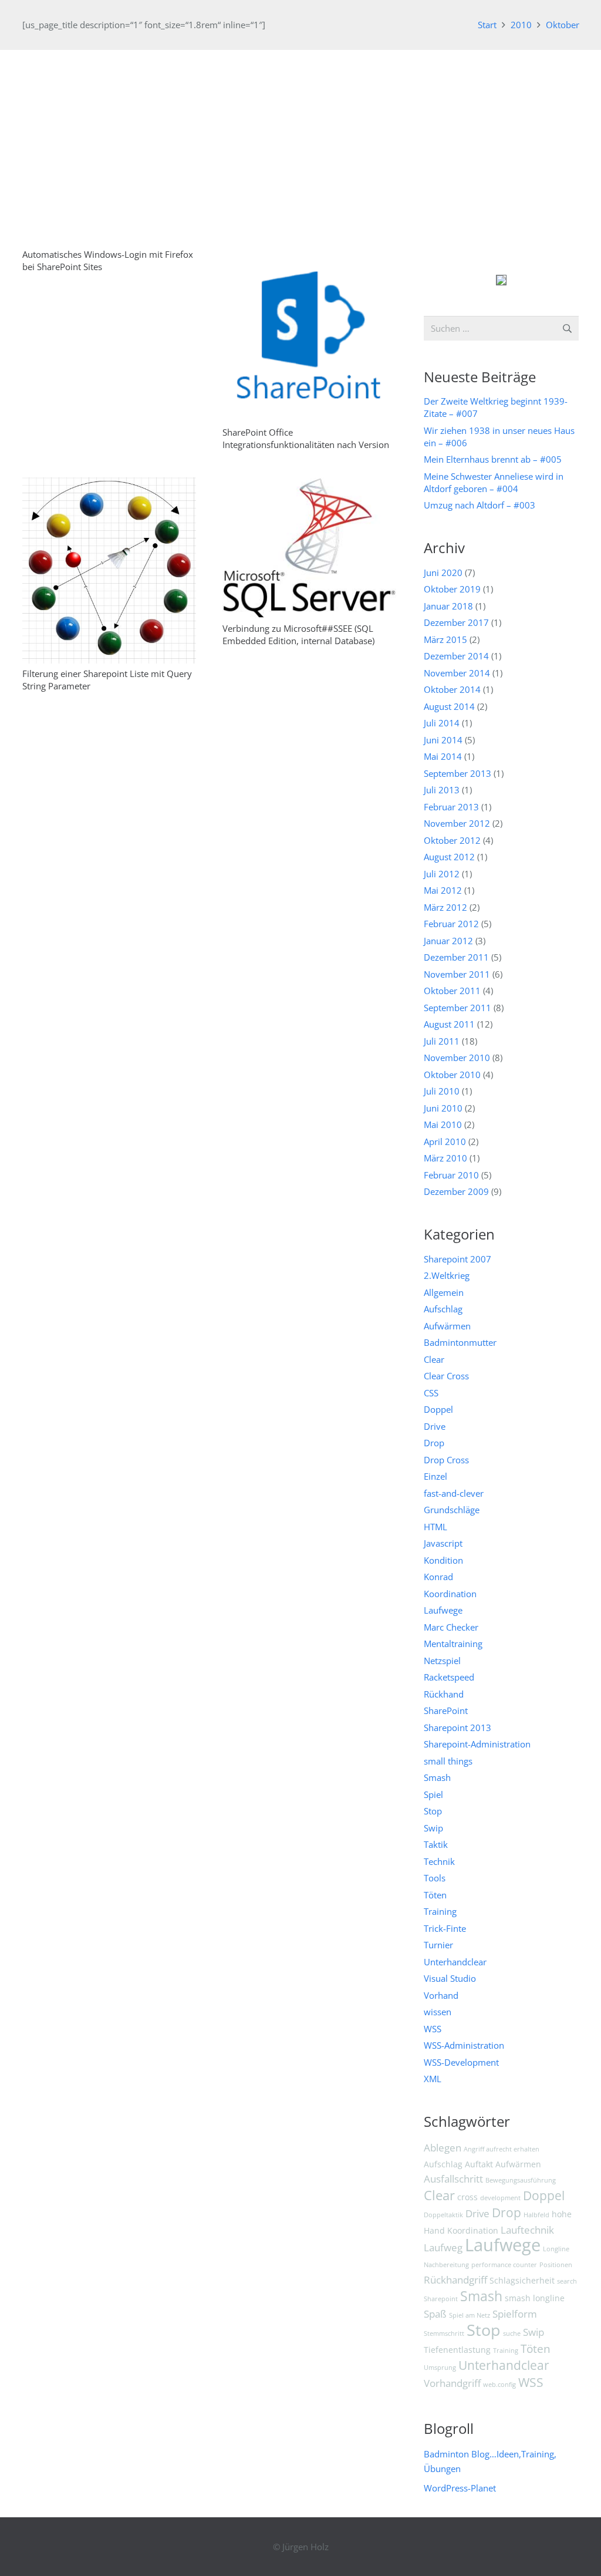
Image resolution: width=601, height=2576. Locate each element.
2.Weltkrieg (447, 1275)
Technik (439, 1861)
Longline (556, 2249)
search (567, 2281)
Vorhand (441, 1995)
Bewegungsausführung (521, 2180)
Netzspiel (442, 1661)
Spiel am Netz (470, 2315)
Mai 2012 (443, 890)
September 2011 (457, 1008)
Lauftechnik (527, 2230)
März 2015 (445, 639)
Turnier (438, 1945)
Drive (435, 1426)
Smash (437, 1777)
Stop (433, 1811)
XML (433, 2079)
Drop (434, 1443)
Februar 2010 (451, 1175)
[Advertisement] (300, 138)
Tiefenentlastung (457, 2350)
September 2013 (457, 773)
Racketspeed (449, 1677)
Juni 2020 (443, 573)
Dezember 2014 (456, 656)
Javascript (443, 1543)
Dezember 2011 (456, 957)
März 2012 (445, 907)
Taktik (436, 1844)
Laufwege (443, 1610)
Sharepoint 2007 (457, 1259)
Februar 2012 (451, 924)
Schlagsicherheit (522, 2280)
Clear (434, 1359)
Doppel (438, 1409)
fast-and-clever (454, 1493)
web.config (499, 2385)
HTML (435, 1527)
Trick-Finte (445, 1928)
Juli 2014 (442, 723)
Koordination (450, 1594)
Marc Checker (451, 1627)
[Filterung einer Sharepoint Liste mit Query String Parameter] (109, 484)
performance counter (504, 2265)
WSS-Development (461, 2062)
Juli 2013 (442, 790)
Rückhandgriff (455, 2280)
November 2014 (457, 673)
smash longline (535, 2298)
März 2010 (445, 1158)
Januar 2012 (448, 941)
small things (448, 1761)
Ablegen (443, 2148)
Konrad (438, 1577)
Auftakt (479, 2164)
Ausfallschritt (453, 2179)
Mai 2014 (443, 756)
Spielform (515, 2314)
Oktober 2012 (452, 840)
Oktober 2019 (452, 589)
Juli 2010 (442, 1091)
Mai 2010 (443, 1124)
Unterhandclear (455, 1962)
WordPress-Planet (460, 2488)
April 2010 (445, 1141)
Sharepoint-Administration (477, 1744)
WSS (433, 2029)
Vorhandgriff (452, 2383)
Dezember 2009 (456, 1191)
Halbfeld (536, 2215)
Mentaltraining (453, 1644)
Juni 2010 (443, 1108)
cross (467, 2197)
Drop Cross (446, 1460)
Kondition (443, 1560)
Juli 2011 (442, 1041)
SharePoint (446, 1710)
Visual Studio (450, 1978)
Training (440, 1911)
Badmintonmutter (460, 1342)
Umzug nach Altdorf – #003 (480, 505)
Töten (435, 1895)
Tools (435, 1878)
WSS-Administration (464, 2045)
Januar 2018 (448, 606)
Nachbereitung (446, 2265)
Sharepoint (441, 2299)
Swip (433, 1828)
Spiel (433, 1794)
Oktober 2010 (452, 1075)
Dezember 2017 (456, 622)
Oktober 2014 (452, 689)
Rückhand (444, 1694)
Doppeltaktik (443, 2215)
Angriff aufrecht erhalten (502, 2149)
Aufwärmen (447, 1326)
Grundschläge (452, 1510)
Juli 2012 (442, 874)
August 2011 (449, 1024)
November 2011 (457, 974)
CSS (431, 1393)
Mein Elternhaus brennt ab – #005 (493, 459)
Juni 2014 (443, 740)
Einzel (435, 1476)
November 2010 (457, 1058)
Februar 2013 (451, 807)
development (500, 2198)
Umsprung (440, 2368)
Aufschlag (443, 1309)
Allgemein (444, 1292)
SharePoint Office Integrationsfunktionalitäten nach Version (306, 438)
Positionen (556, 2265)
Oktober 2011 (452, 991)
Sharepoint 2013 (457, 1728)
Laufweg (443, 2247)
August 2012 (449, 857)
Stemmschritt (444, 2333)
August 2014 (449, 706)
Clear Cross (446, 1376)
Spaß (435, 2314)
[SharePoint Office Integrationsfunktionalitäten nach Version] (309, 255)
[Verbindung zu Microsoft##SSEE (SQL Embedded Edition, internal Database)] (309, 484)
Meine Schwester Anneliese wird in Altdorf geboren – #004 (494, 482)
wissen (438, 2012)
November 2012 (457, 823)
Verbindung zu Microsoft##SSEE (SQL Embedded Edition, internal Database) (298, 634)
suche (512, 2333)
